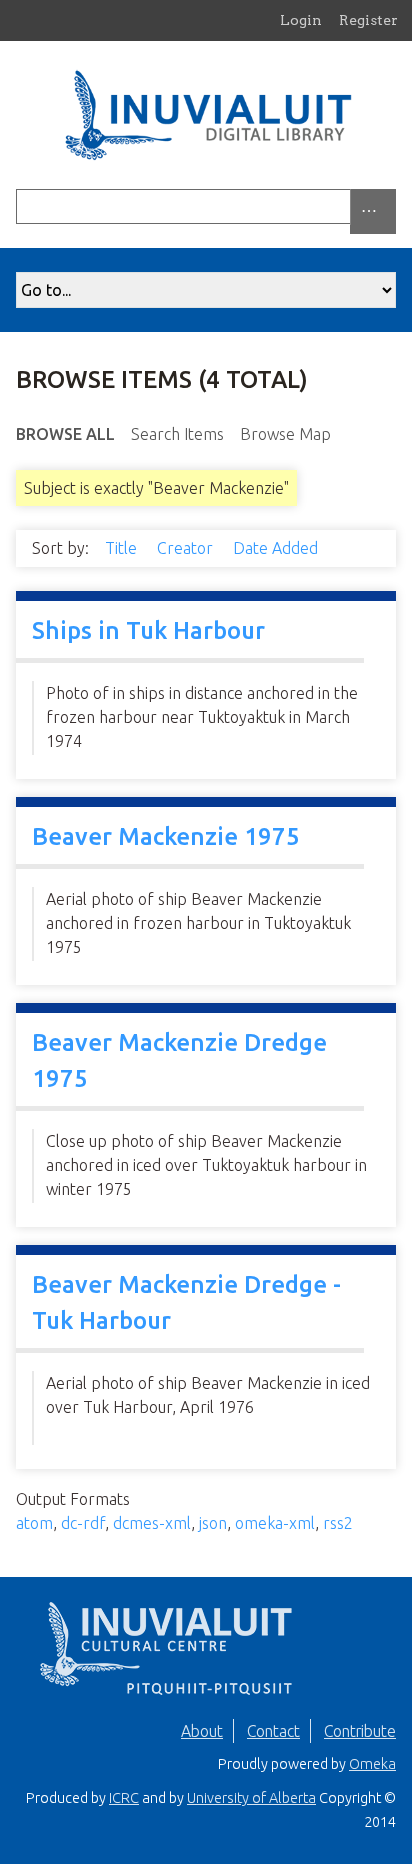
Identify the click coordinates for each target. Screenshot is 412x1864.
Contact (273, 1731)
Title (123, 548)
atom (34, 1523)
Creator (187, 548)
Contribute (360, 1731)
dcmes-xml (152, 1523)
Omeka (372, 1764)
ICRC (124, 1798)
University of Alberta (251, 1798)
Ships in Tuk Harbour (148, 630)
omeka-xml (275, 1523)
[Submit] (391, 206)
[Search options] (373, 211)
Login (301, 20)
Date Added (277, 548)
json (213, 1523)
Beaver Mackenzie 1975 (166, 836)
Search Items (177, 434)
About (202, 1731)
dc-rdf (83, 1523)
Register (368, 20)
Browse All (65, 434)
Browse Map (285, 434)
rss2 (338, 1523)
